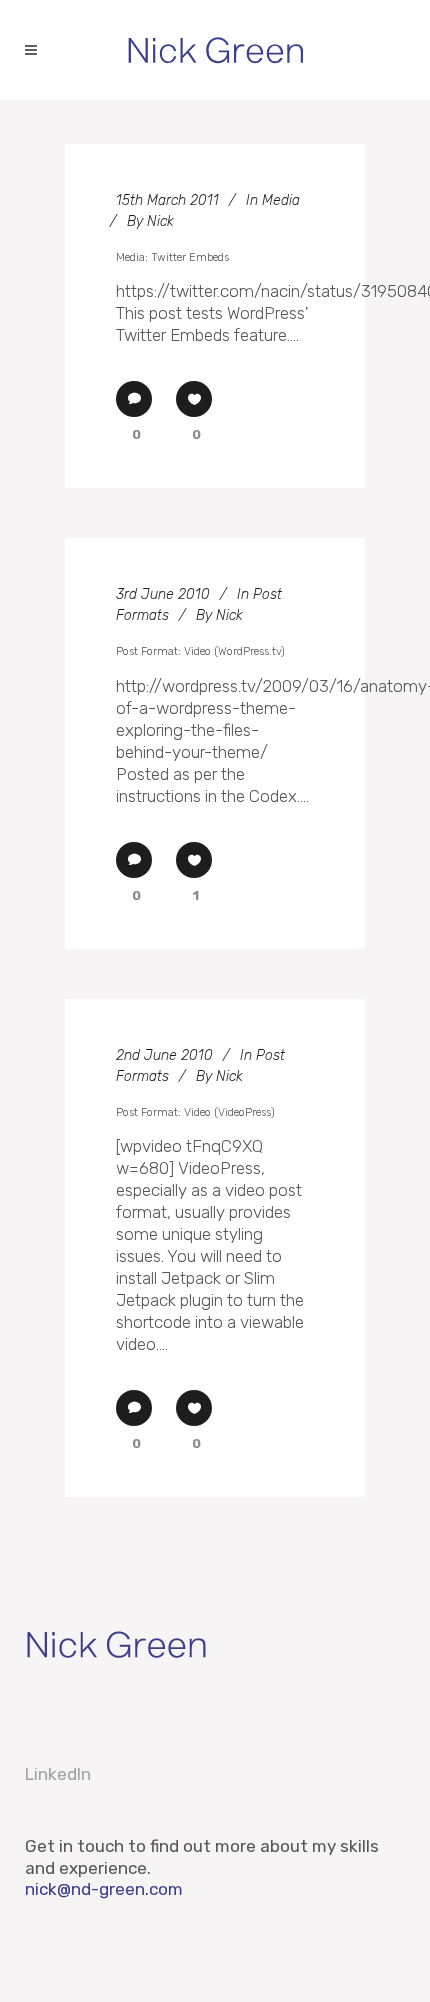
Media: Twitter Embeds (172, 257)
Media (281, 200)
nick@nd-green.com (104, 1889)
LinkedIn (58, 1774)
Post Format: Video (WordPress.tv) (200, 651)
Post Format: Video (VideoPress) (195, 1112)
